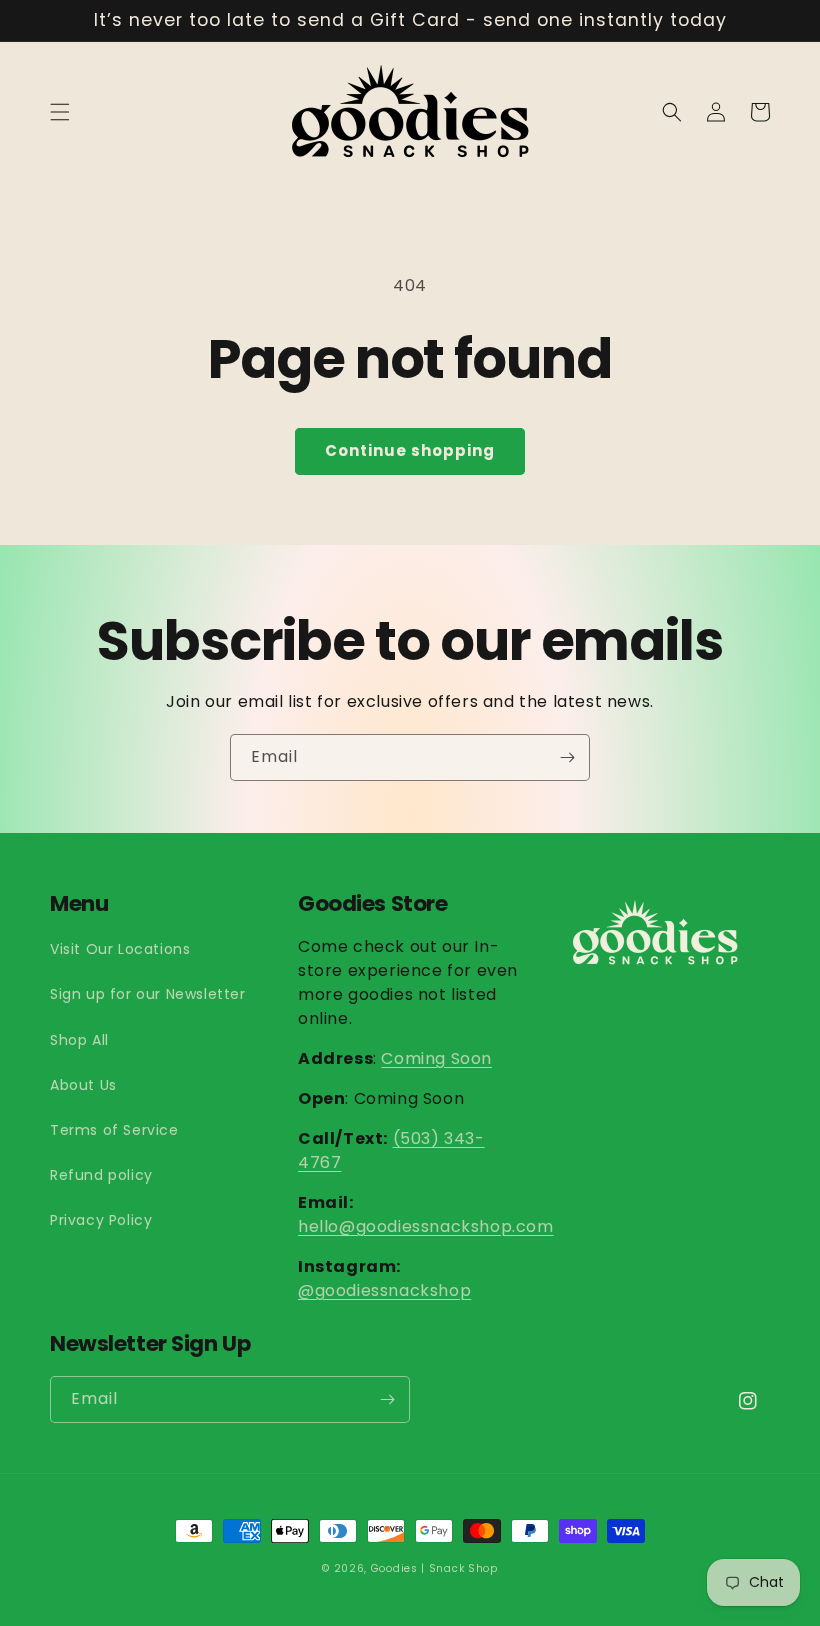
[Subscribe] (567, 757)
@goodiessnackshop (384, 1290)
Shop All (79, 1040)
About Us (83, 1085)
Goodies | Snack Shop (434, 1568)
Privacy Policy (101, 1220)
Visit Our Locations (120, 949)
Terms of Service (114, 1130)
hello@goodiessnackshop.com (426, 1226)
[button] (60, 112)
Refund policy (101, 1175)
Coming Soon (436, 1058)
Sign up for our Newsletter (148, 994)
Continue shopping (410, 450)
